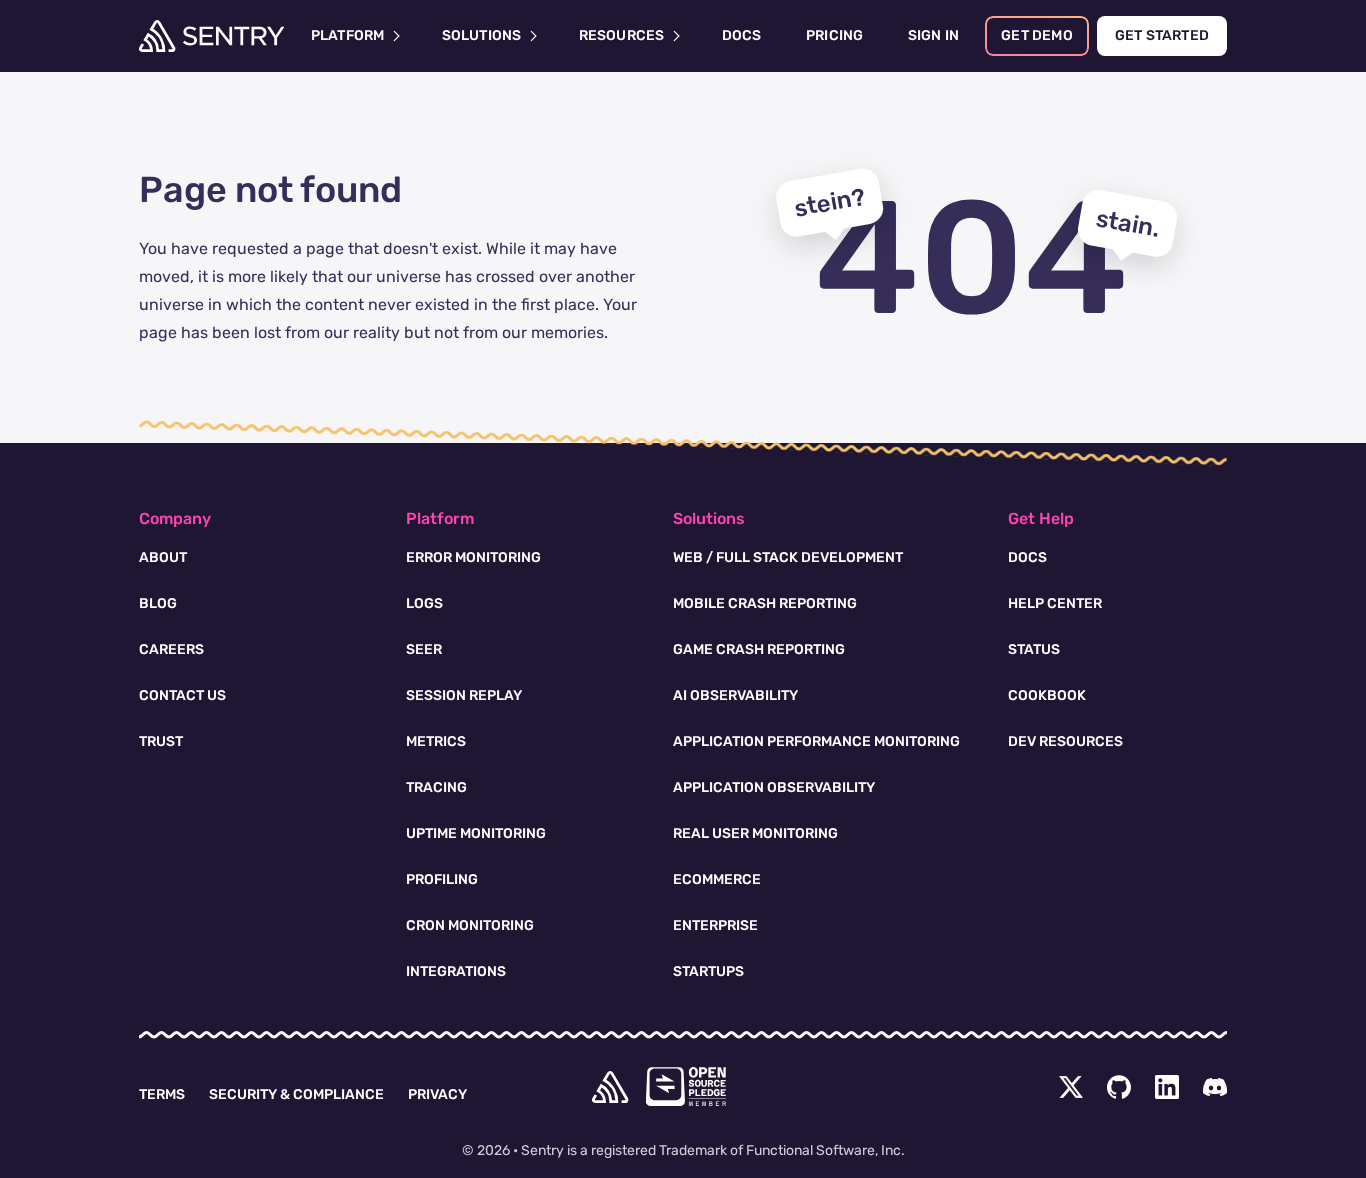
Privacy (437, 1094)
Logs (424, 603)
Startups (708, 971)
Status (1034, 649)
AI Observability (735, 695)
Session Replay (464, 695)
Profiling (442, 879)
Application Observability (774, 787)
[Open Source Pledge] (686, 1086)
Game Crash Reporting (759, 649)
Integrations (456, 971)
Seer (424, 649)
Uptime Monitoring (476, 833)
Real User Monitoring (755, 833)
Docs (1027, 557)
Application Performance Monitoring (816, 741)
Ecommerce (717, 879)
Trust (161, 741)
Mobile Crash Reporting (765, 603)
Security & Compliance (296, 1094)
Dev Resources (1065, 741)
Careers (171, 649)
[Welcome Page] (211, 36)
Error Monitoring (473, 557)
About (163, 557)
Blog (158, 603)
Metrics (436, 741)
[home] (610, 1087)
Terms (162, 1094)
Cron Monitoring (470, 925)
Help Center (1055, 603)
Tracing (436, 787)
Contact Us (182, 695)
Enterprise (715, 925)
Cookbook (1047, 695)
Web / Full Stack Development (788, 557)
